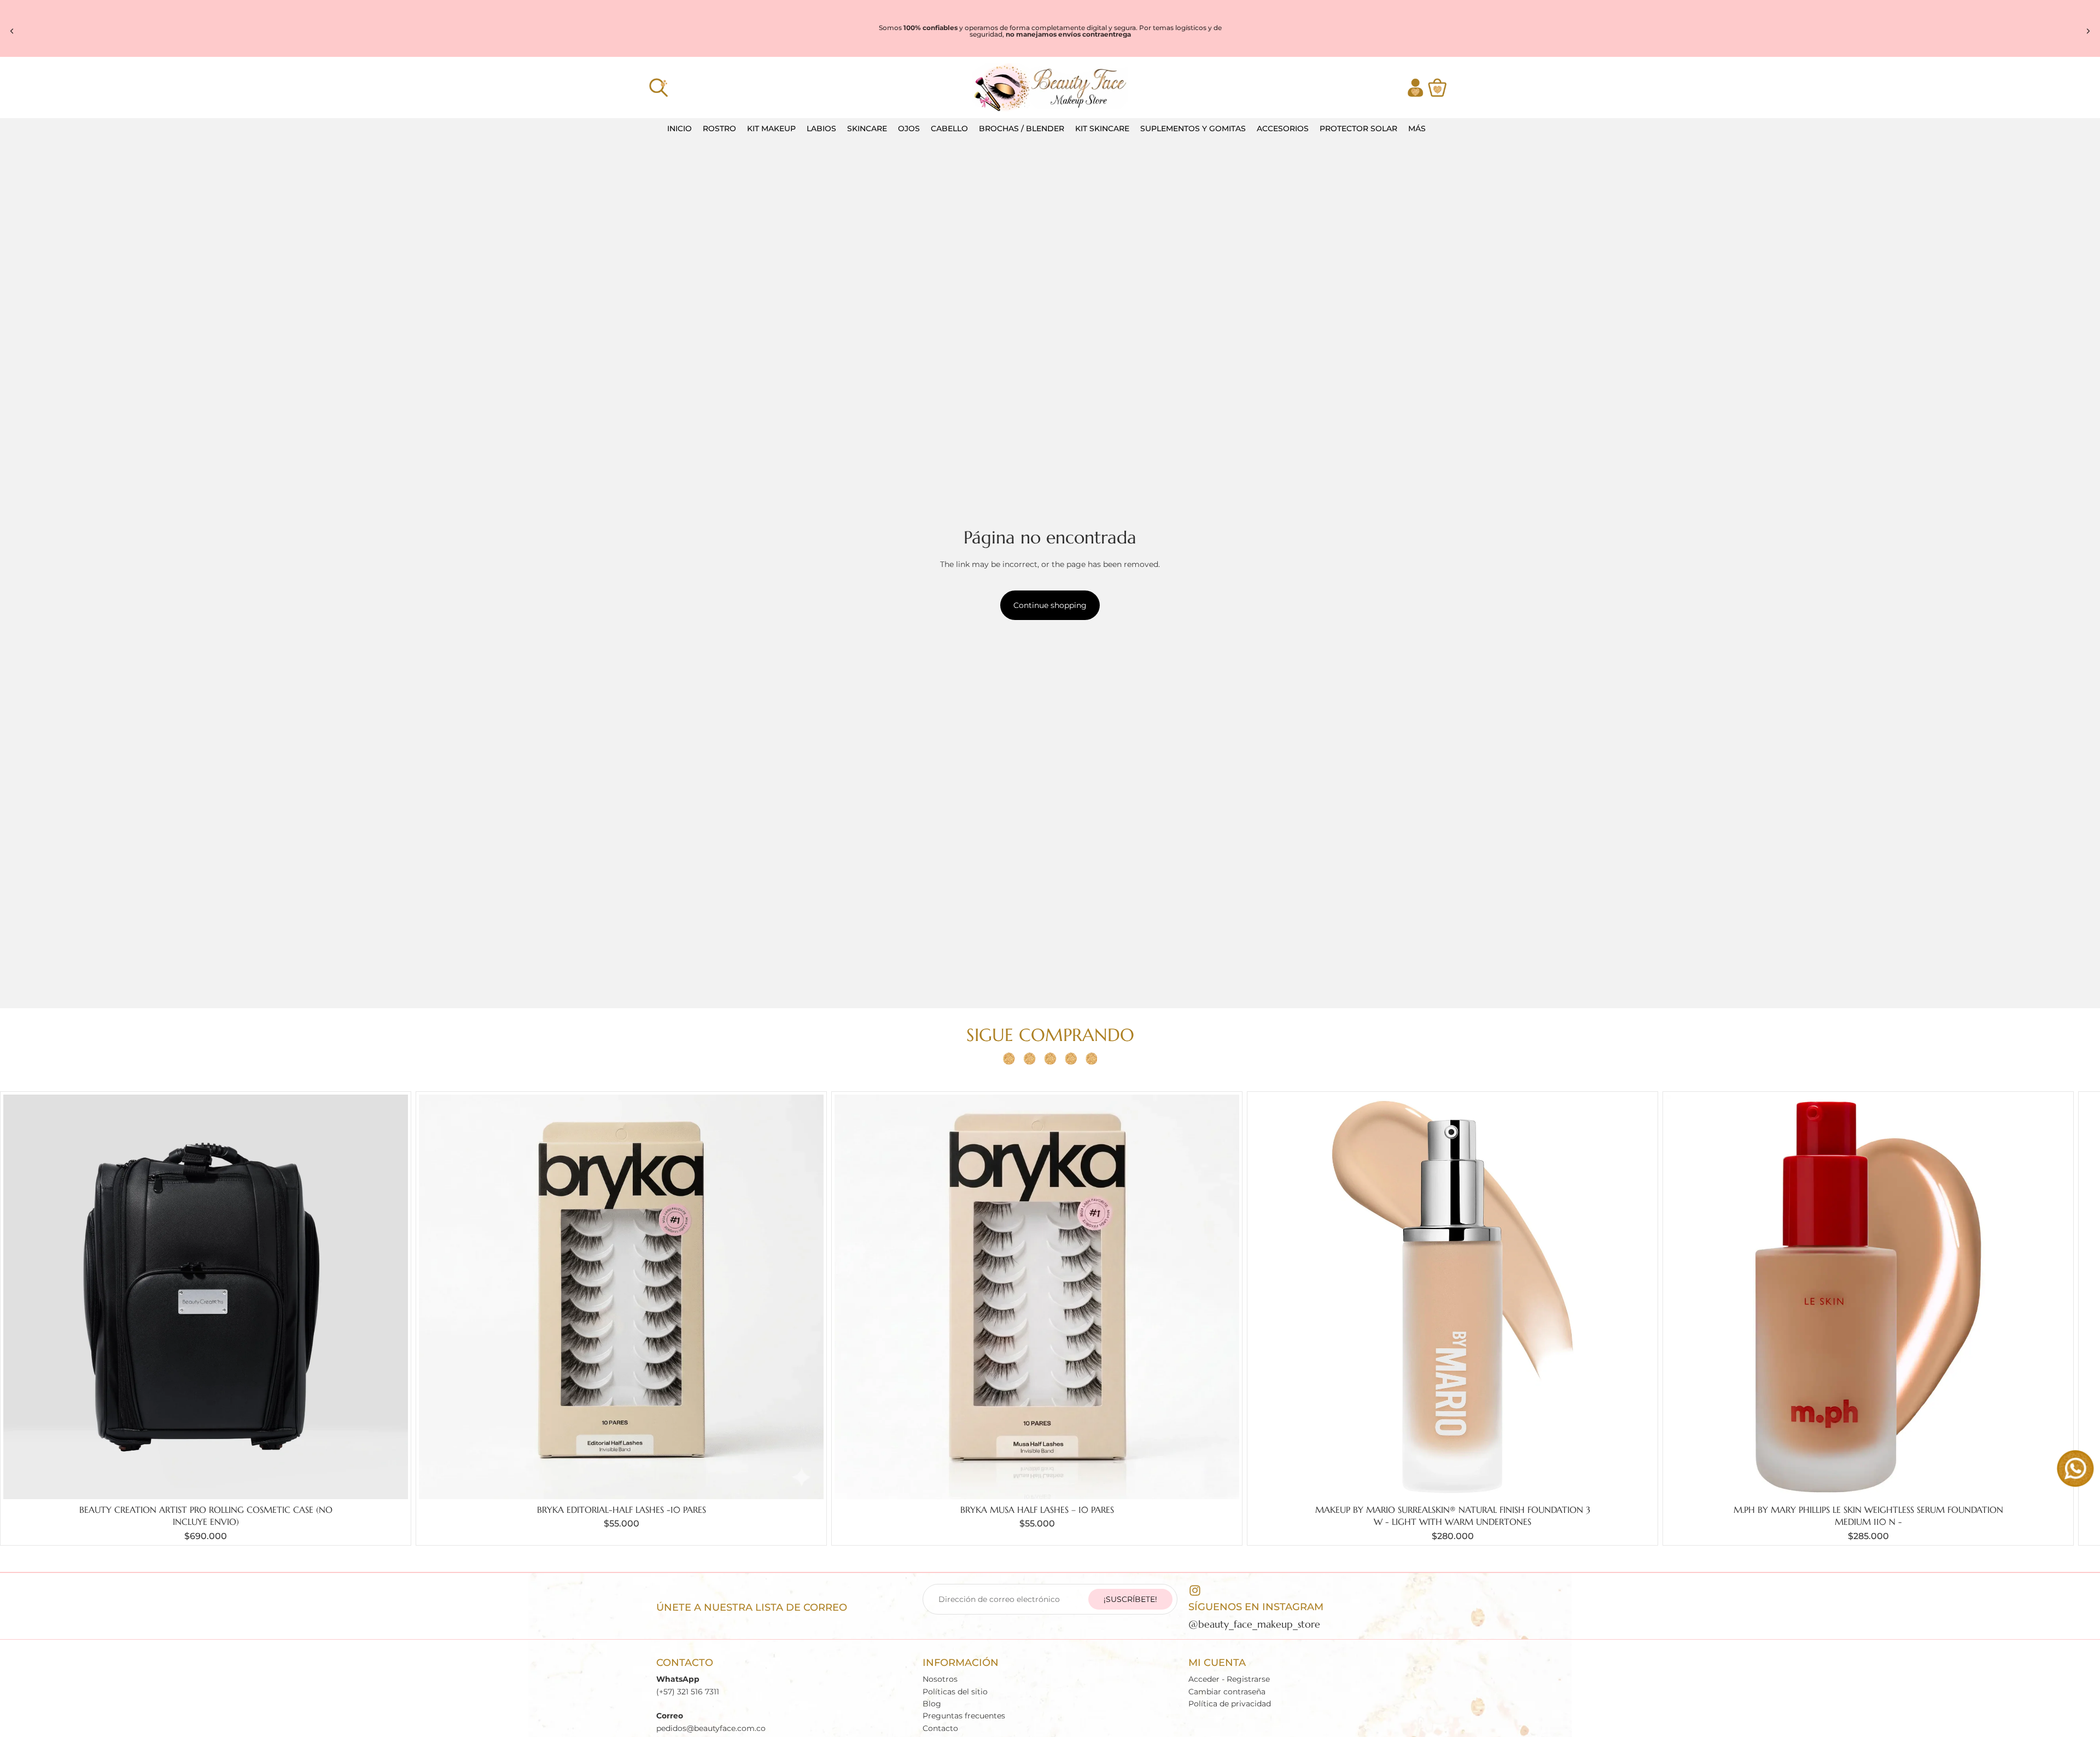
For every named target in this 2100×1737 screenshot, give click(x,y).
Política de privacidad (1230, 1704)
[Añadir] (391, 1482)
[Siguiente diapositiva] (2088, 31)
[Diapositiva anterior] (12, 31)
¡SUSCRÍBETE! (1130, 1599)
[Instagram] (1195, 1590)
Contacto (940, 1728)
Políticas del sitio (955, 1692)
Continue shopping (1050, 605)
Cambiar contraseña (1227, 1692)
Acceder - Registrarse (1229, 1680)
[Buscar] (658, 87)
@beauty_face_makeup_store (1254, 1624)
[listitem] (1417, 129)
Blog (932, 1704)
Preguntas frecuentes (964, 1716)
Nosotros (940, 1680)
